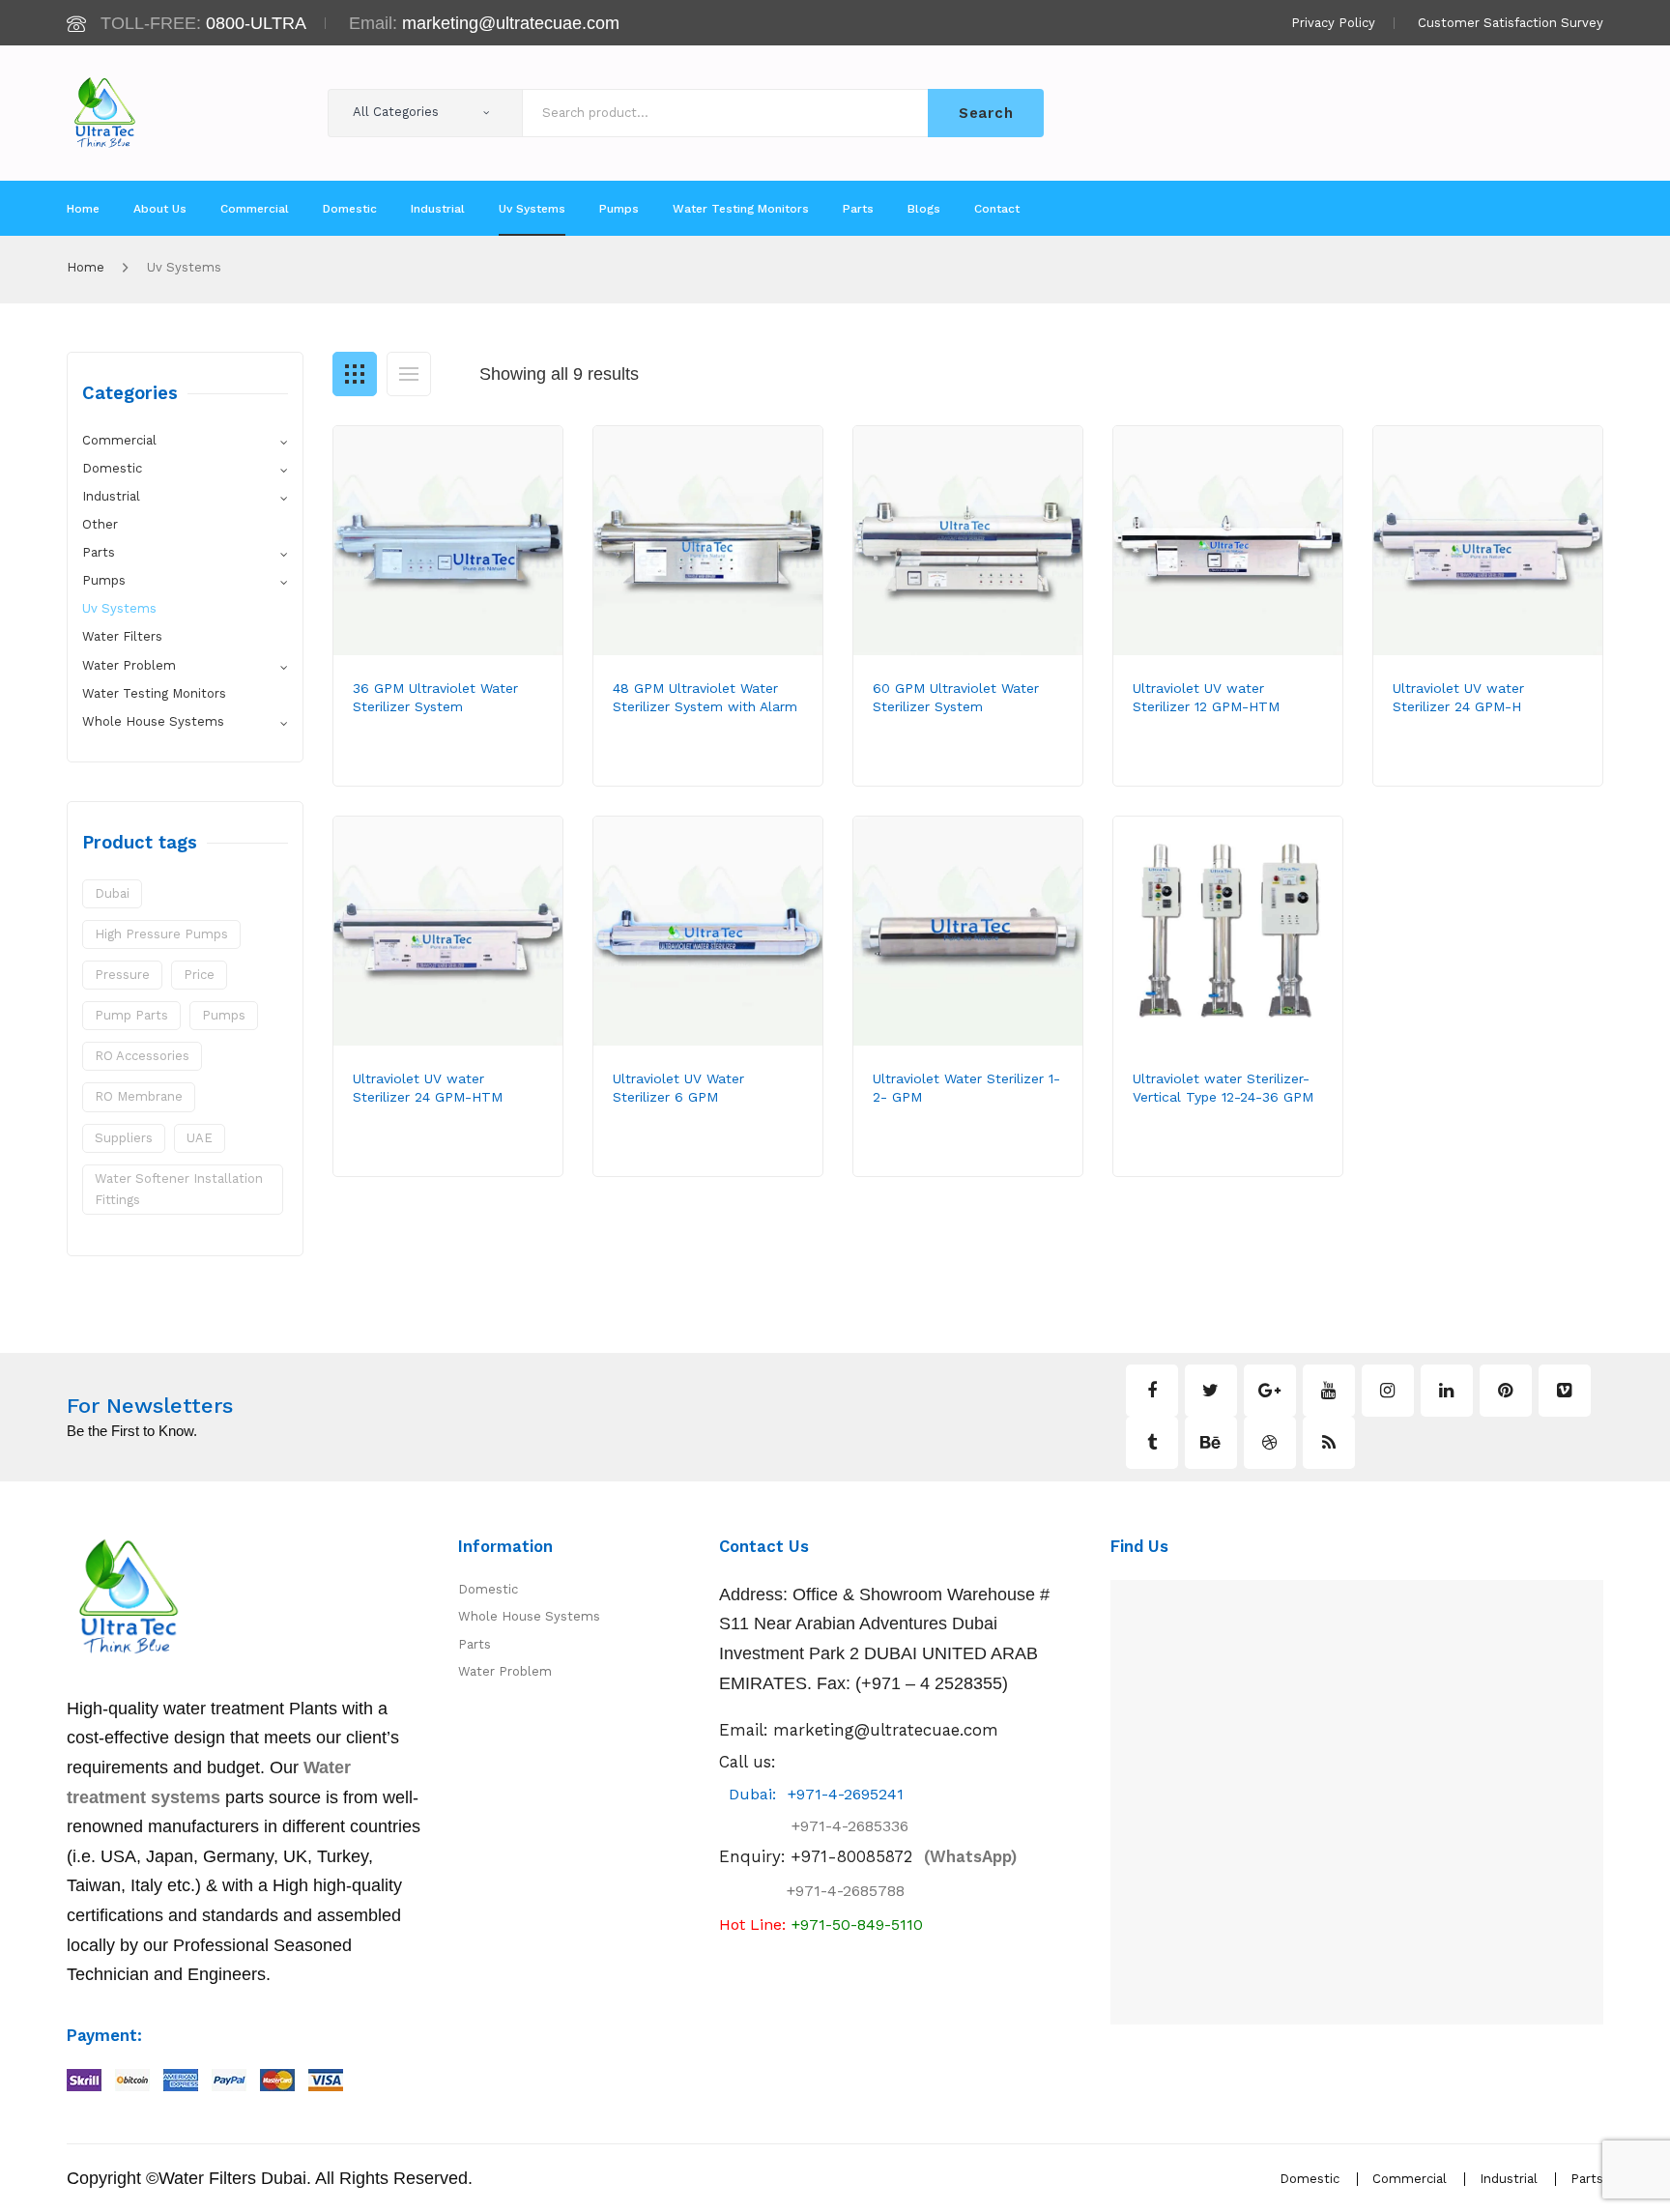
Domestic (112, 468)
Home (86, 267)
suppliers (124, 1138)
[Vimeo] (1565, 1391)
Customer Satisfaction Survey (1511, 23)
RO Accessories (142, 1056)
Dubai (112, 893)
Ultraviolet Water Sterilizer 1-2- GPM (966, 1088)
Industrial (111, 496)
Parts (99, 552)
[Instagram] (1388, 1391)
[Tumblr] (1152, 1443)
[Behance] (1211, 1443)
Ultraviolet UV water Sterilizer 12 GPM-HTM (1206, 697)
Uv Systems (119, 608)
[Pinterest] (1506, 1391)
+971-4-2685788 (846, 1891)
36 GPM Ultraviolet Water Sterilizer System (435, 697)
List (409, 374)
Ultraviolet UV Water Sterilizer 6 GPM (678, 1088)
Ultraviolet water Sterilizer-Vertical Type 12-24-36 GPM (1223, 1088)
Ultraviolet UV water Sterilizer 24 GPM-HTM (428, 1088)
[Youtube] (1329, 1391)
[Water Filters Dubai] (105, 112)
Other (100, 524)
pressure (122, 975)
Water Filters (122, 636)
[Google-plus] (1270, 1391)
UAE (200, 1138)
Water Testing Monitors (154, 693)
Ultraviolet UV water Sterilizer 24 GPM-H (1458, 697)
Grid (355, 374)
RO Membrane (139, 1096)
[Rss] (1329, 1443)
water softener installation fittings (179, 1189)
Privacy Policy (1333, 23)
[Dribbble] (1270, 1443)
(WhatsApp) (904, 1856)
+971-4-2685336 (833, 1826)
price (199, 975)
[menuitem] (83, 209)
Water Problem (129, 665)
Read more (420, 768)
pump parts (131, 1015)
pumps (224, 1015)
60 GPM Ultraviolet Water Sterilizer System (956, 697)
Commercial (119, 440)
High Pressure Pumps (161, 934)
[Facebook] (1152, 1391)
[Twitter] (1211, 1391)
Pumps (104, 580)
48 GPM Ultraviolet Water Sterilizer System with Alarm (705, 697)
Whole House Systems (153, 721)
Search (986, 113)
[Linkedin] (1447, 1391)
